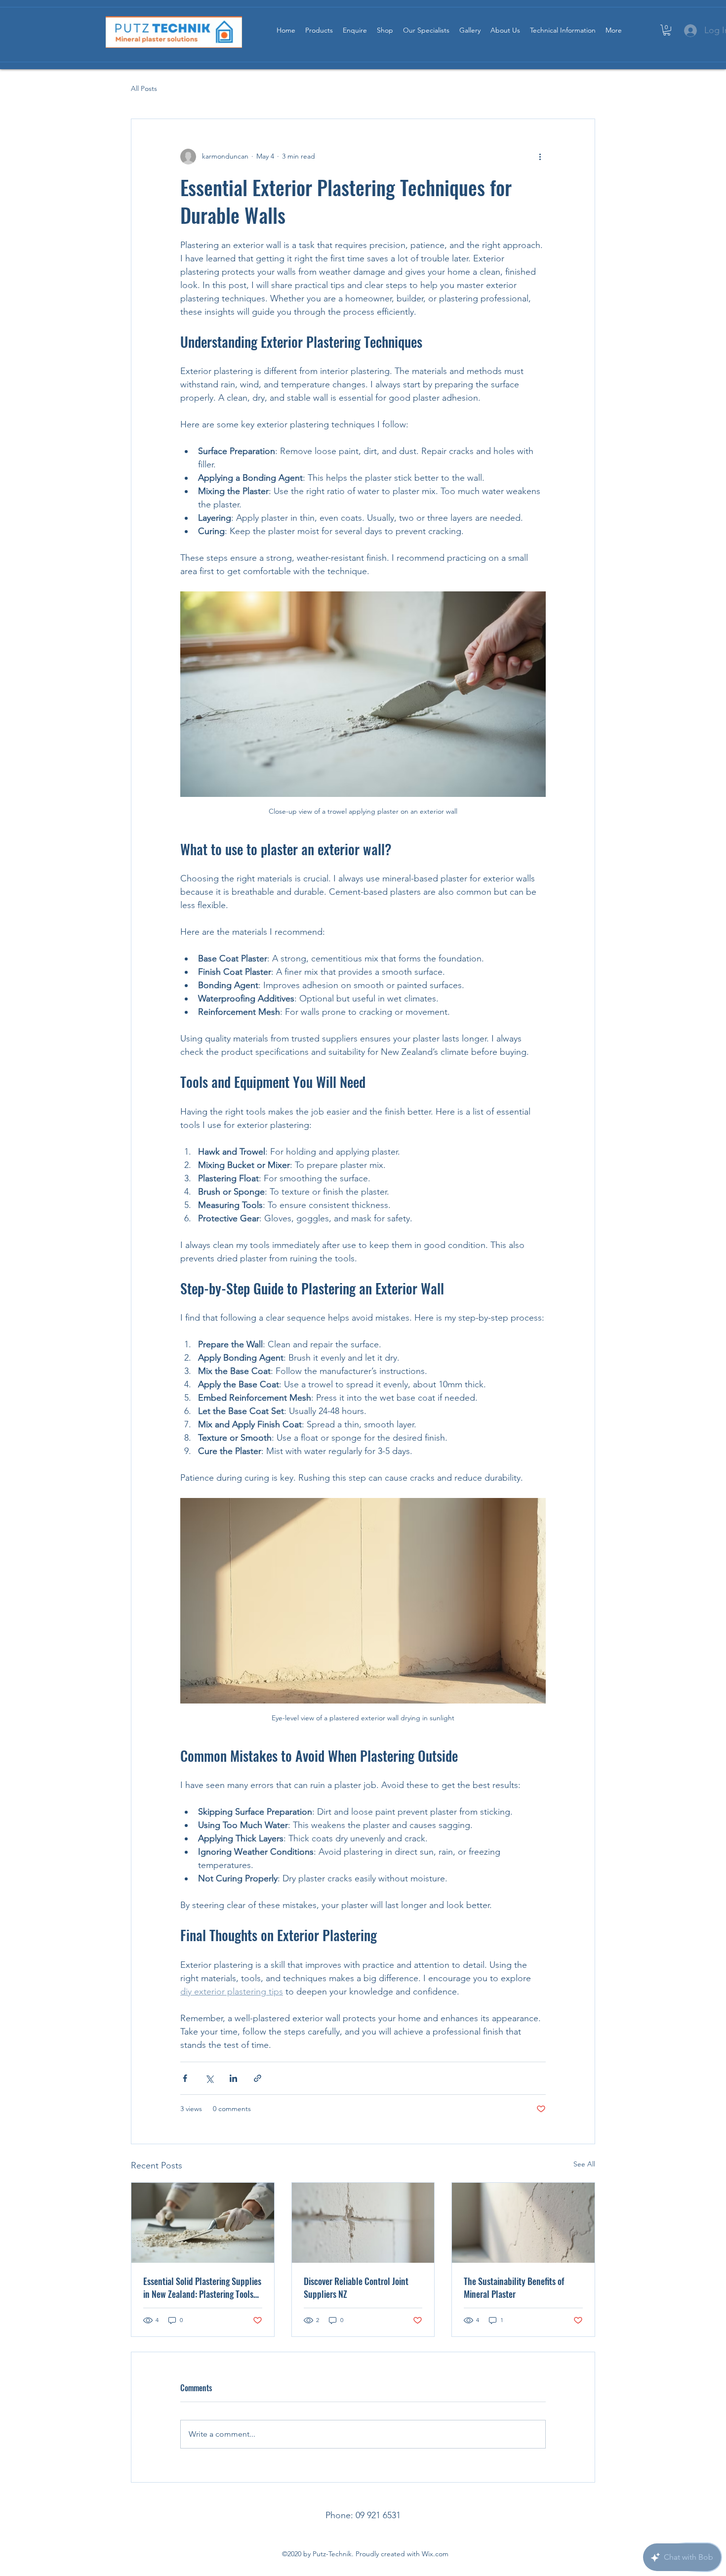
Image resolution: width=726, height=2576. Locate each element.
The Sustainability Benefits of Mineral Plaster (514, 2287)
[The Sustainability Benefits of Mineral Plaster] (523, 2223)
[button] (667, 30)
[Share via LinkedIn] (233, 2078)
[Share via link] (258, 2078)
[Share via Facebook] (185, 2078)
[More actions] (540, 157)
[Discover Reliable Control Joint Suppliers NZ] (363, 2223)
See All (584, 2164)
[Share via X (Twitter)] (209, 2078)
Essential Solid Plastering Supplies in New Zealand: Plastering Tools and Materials (202, 2287)
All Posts (144, 88)
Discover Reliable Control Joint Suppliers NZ (356, 2287)
